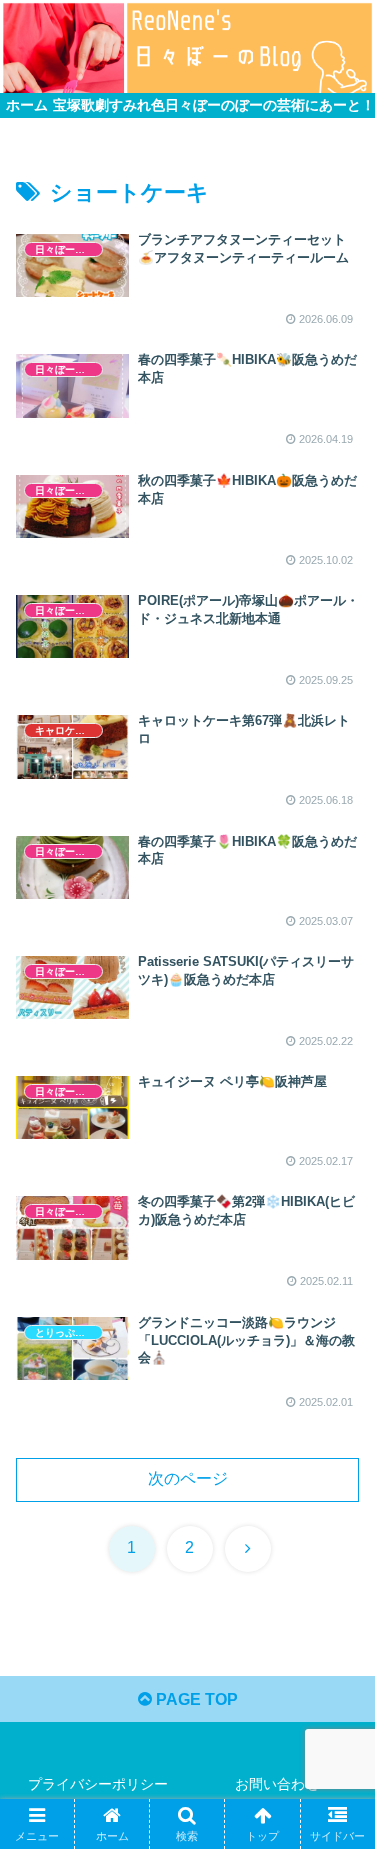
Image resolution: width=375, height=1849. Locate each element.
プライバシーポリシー (98, 1784)
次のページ (188, 1478)
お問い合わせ (277, 1784)
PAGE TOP (195, 1699)
